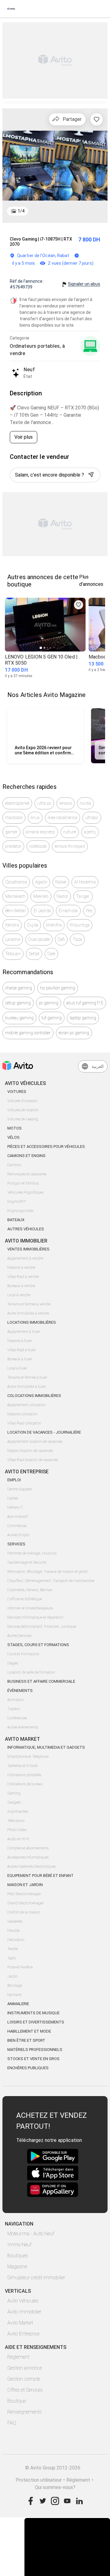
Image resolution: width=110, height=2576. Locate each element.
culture (70, 832)
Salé (51, 954)
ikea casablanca (62, 818)
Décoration (16, 1940)
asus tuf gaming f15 (85, 1003)
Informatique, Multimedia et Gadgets (46, 1747)
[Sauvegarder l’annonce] (97, 119)
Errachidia (68, 911)
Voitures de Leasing (23, 1119)
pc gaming (49, 1003)
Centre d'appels (20, 1489)
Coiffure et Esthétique (25, 1599)
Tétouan (13, 954)
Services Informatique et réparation (35, 1617)
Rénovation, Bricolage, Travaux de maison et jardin (48, 1572)
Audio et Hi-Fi (18, 1839)
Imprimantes (18, 1812)
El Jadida (42, 911)
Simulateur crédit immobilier (36, 2278)
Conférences (17, 1718)
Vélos (13, 1137)
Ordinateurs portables (24, 1775)
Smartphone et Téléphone (28, 1757)
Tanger (83, 896)
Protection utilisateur (39, 2480)
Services (16, 1544)
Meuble (13, 1931)
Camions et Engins (26, 1156)
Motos (15, 1128)
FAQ (12, 2423)
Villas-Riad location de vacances (33, 1460)
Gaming (14, 1793)
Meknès (41, 896)
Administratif (18, 1517)
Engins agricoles (20, 1211)
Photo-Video (17, 1830)
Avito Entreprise (23, 2334)
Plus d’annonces (91, 581)
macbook (14, 818)
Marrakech (15, 896)
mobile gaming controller (28, 1033)
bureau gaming (19, 1018)
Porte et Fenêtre (20, 1967)
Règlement (18, 2357)
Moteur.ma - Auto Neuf (31, 2234)
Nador (62, 896)
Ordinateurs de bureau (25, 1784)
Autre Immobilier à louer (27, 1387)
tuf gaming (52, 1018)
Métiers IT (15, 1508)
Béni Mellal (15, 911)
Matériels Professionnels (35, 2050)
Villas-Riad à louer (22, 1350)
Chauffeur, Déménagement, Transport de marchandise (51, 1581)
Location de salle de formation (31, 1672)
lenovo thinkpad (70, 846)
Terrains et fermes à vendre (29, 1304)
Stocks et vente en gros (33, 2059)
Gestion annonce (25, 2368)
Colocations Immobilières (34, 1396)
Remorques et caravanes (27, 1174)
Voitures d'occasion (22, 1101)
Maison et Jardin (25, 1885)
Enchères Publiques (28, 2068)
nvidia (86, 803)
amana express (40, 832)
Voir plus (24, 437)
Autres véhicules (26, 1229)
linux (35, 818)
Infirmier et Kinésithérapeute (30, 1608)
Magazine (17, 2267)
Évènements (20, 1691)
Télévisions (16, 1821)
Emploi (14, 1480)
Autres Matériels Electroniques (31, 1867)
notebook (38, 846)
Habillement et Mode (29, 2031)
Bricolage (15, 1986)
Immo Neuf (19, 2245)
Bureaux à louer (20, 1359)
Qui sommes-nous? (55, 2487)
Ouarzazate (39, 939)
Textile (13, 1949)
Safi (61, 939)
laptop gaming (83, 1018)
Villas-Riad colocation (24, 1423)
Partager (72, 119)
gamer (11, 832)
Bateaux (16, 1220)
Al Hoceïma (85, 882)
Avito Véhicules (23, 2301)
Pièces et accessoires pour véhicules (46, 1147)
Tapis (11, 1958)
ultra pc (44, 803)
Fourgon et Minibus (23, 1183)
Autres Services (19, 1636)
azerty (90, 832)
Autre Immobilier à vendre (28, 1313)
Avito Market (20, 2323)
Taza (77, 939)
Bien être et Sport (26, 2040)
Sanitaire (14, 1995)
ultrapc (92, 818)
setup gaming (18, 1003)
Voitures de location (23, 1110)
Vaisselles (15, 1921)
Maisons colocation (22, 1414)
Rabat (61, 882)
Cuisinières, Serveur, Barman (30, 1590)
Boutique (16, 2401)
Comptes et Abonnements (28, 1848)
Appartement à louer (24, 1332)
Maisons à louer (20, 1341)
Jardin (13, 1976)
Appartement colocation (26, 1405)
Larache (13, 939)
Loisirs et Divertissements (36, 2022)
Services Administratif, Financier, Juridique (42, 1627)
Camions (14, 1165)
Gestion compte (24, 2379)
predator (13, 846)
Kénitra (12, 925)
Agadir (41, 882)
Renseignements (25, 2412)
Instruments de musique (33, 2013)
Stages (13, 1663)
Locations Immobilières (32, 1322)
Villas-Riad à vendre (23, 1277)
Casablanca (16, 882)
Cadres (13, 1498)
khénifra (54, 925)
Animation (16, 1700)
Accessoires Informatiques (28, 1857)
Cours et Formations (23, 1654)
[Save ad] (79, 605)
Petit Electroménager (24, 1894)
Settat (34, 954)
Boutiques (18, 2256)
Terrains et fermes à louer (27, 1377)
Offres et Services (25, 2390)
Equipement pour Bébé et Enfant (40, 1876)
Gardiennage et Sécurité (27, 1562)
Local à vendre (19, 1295)
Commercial (17, 1526)
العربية (98, 1066)
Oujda (33, 925)
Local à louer (17, 1368)
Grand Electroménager (26, 1903)
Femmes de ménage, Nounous (32, 1553)
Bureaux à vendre (21, 1286)
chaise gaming (19, 988)
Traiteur (14, 1709)
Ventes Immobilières (28, 1249)
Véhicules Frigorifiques (25, 1192)
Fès (89, 911)
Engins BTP (16, 1202)
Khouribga (80, 925)
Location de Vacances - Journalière (44, 1432)
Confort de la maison (24, 1912)
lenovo (66, 803)
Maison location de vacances (30, 1451)
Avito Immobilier (24, 2312)
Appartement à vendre (25, 1258)
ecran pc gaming (74, 1033)
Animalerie (18, 2004)
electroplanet (17, 803)
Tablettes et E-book (22, 1766)
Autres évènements (23, 1727)
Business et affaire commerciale (41, 1681)
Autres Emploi (18, 1535)
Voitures (17, 1092)
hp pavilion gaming (58, 988)
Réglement (78, 2480)
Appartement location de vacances (35, 1442)
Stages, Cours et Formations (38, 1645)
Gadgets (14, 1802)
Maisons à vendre (21, 1268)
